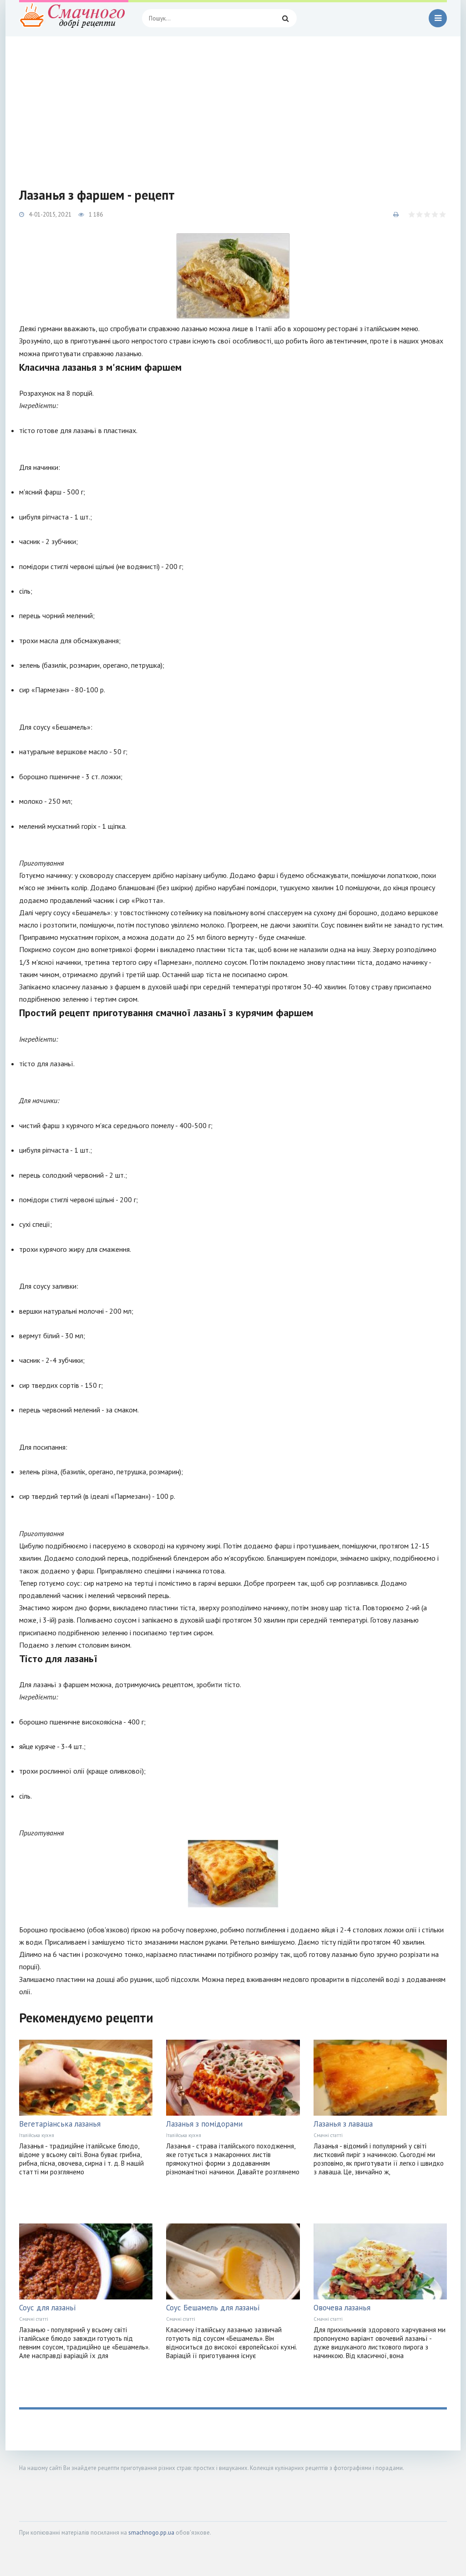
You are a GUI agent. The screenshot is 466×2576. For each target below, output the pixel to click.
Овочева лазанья (342, 2308)
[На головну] (74, 18)
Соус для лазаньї (48, 2308)
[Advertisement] (233, 105)
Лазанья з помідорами (204, 2124)
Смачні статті (328, 2135)
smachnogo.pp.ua (151, 2533)
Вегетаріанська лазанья (60, 2124)
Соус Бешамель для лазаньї (213, 2308)
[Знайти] (285, 18)
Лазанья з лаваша (343, 2124)
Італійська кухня (37, 2135)
